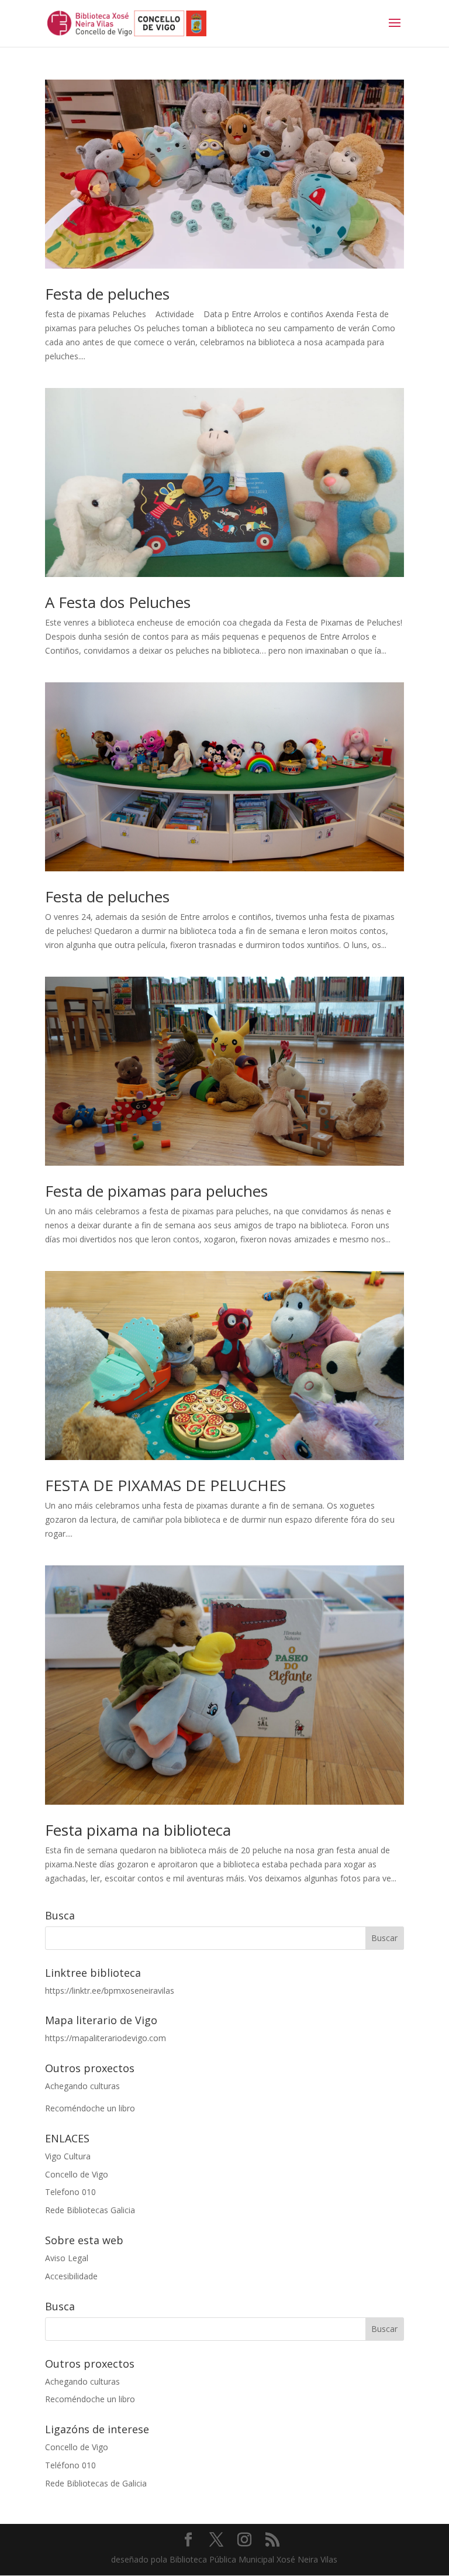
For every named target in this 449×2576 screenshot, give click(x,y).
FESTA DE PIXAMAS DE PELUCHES (165, 1485)
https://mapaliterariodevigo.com (106, 2038)
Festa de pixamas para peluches (156, 1191)
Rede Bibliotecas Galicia (90, 2210)
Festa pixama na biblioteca (138, 1830)
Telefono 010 (70, 2192)
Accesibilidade (71, 2276)
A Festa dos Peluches (118, 602)
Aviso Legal (67, 2258)
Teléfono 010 (70, 2465)
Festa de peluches (107, 294)
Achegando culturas (82, 2086)
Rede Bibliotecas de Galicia (96, 2483)
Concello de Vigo (77, 2174)
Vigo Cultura (68, 2156)
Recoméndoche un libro (90, 2108)
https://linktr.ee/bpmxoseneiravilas (110, 1991)
